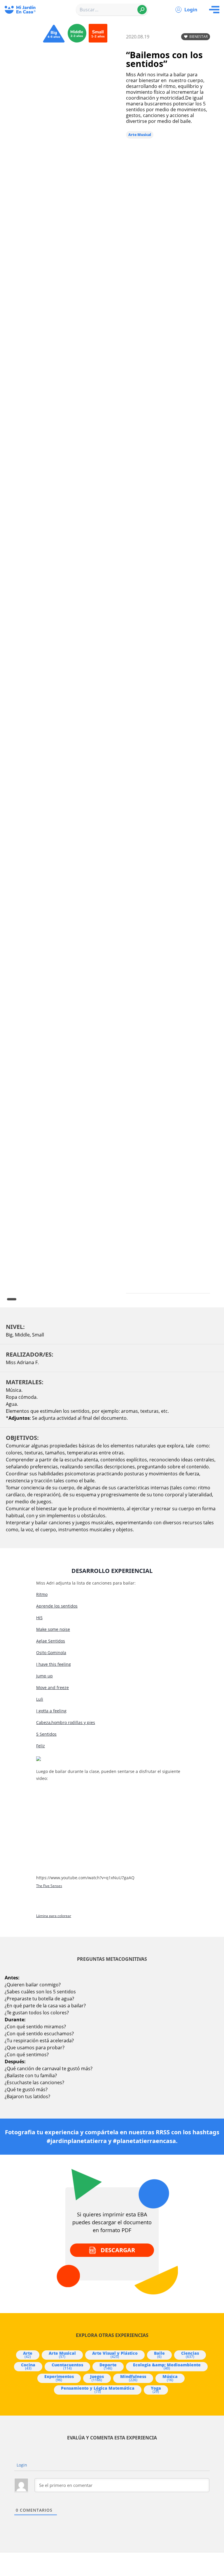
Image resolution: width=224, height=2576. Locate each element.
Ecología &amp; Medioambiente (167, 2366)
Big (9, 1335)
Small (38, 1335)
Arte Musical (140, 135)
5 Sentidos (46, 1734)
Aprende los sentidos (57, 1606)
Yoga (156, 2390)
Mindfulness (133, 2378)
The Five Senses (49, 1886)
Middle (22, 1335)
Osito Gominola (51, 1653)
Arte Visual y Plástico (115, 2355)
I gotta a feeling (51, 1711)
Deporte (108, 2366)
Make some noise (53, 1629)
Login (191, 10)
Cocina (28, 2366)
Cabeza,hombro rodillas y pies (66, 1722)
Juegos (97, 2378)
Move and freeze (52, 1687)
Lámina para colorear (54, 1916)
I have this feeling (54, 1664)
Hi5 (39, 1618)
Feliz (41, 1746)
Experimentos (59, 2378)
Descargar (118, 2250)
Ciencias (190, 2355)
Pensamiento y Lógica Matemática (98, 2390)
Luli (40, 1699)
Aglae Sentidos (51, 1641)
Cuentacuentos (67, 2366)
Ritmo (42, 1594)
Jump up (44, 1676)
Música (170, 2378)
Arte (28, 2355)
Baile (159, 2355)
